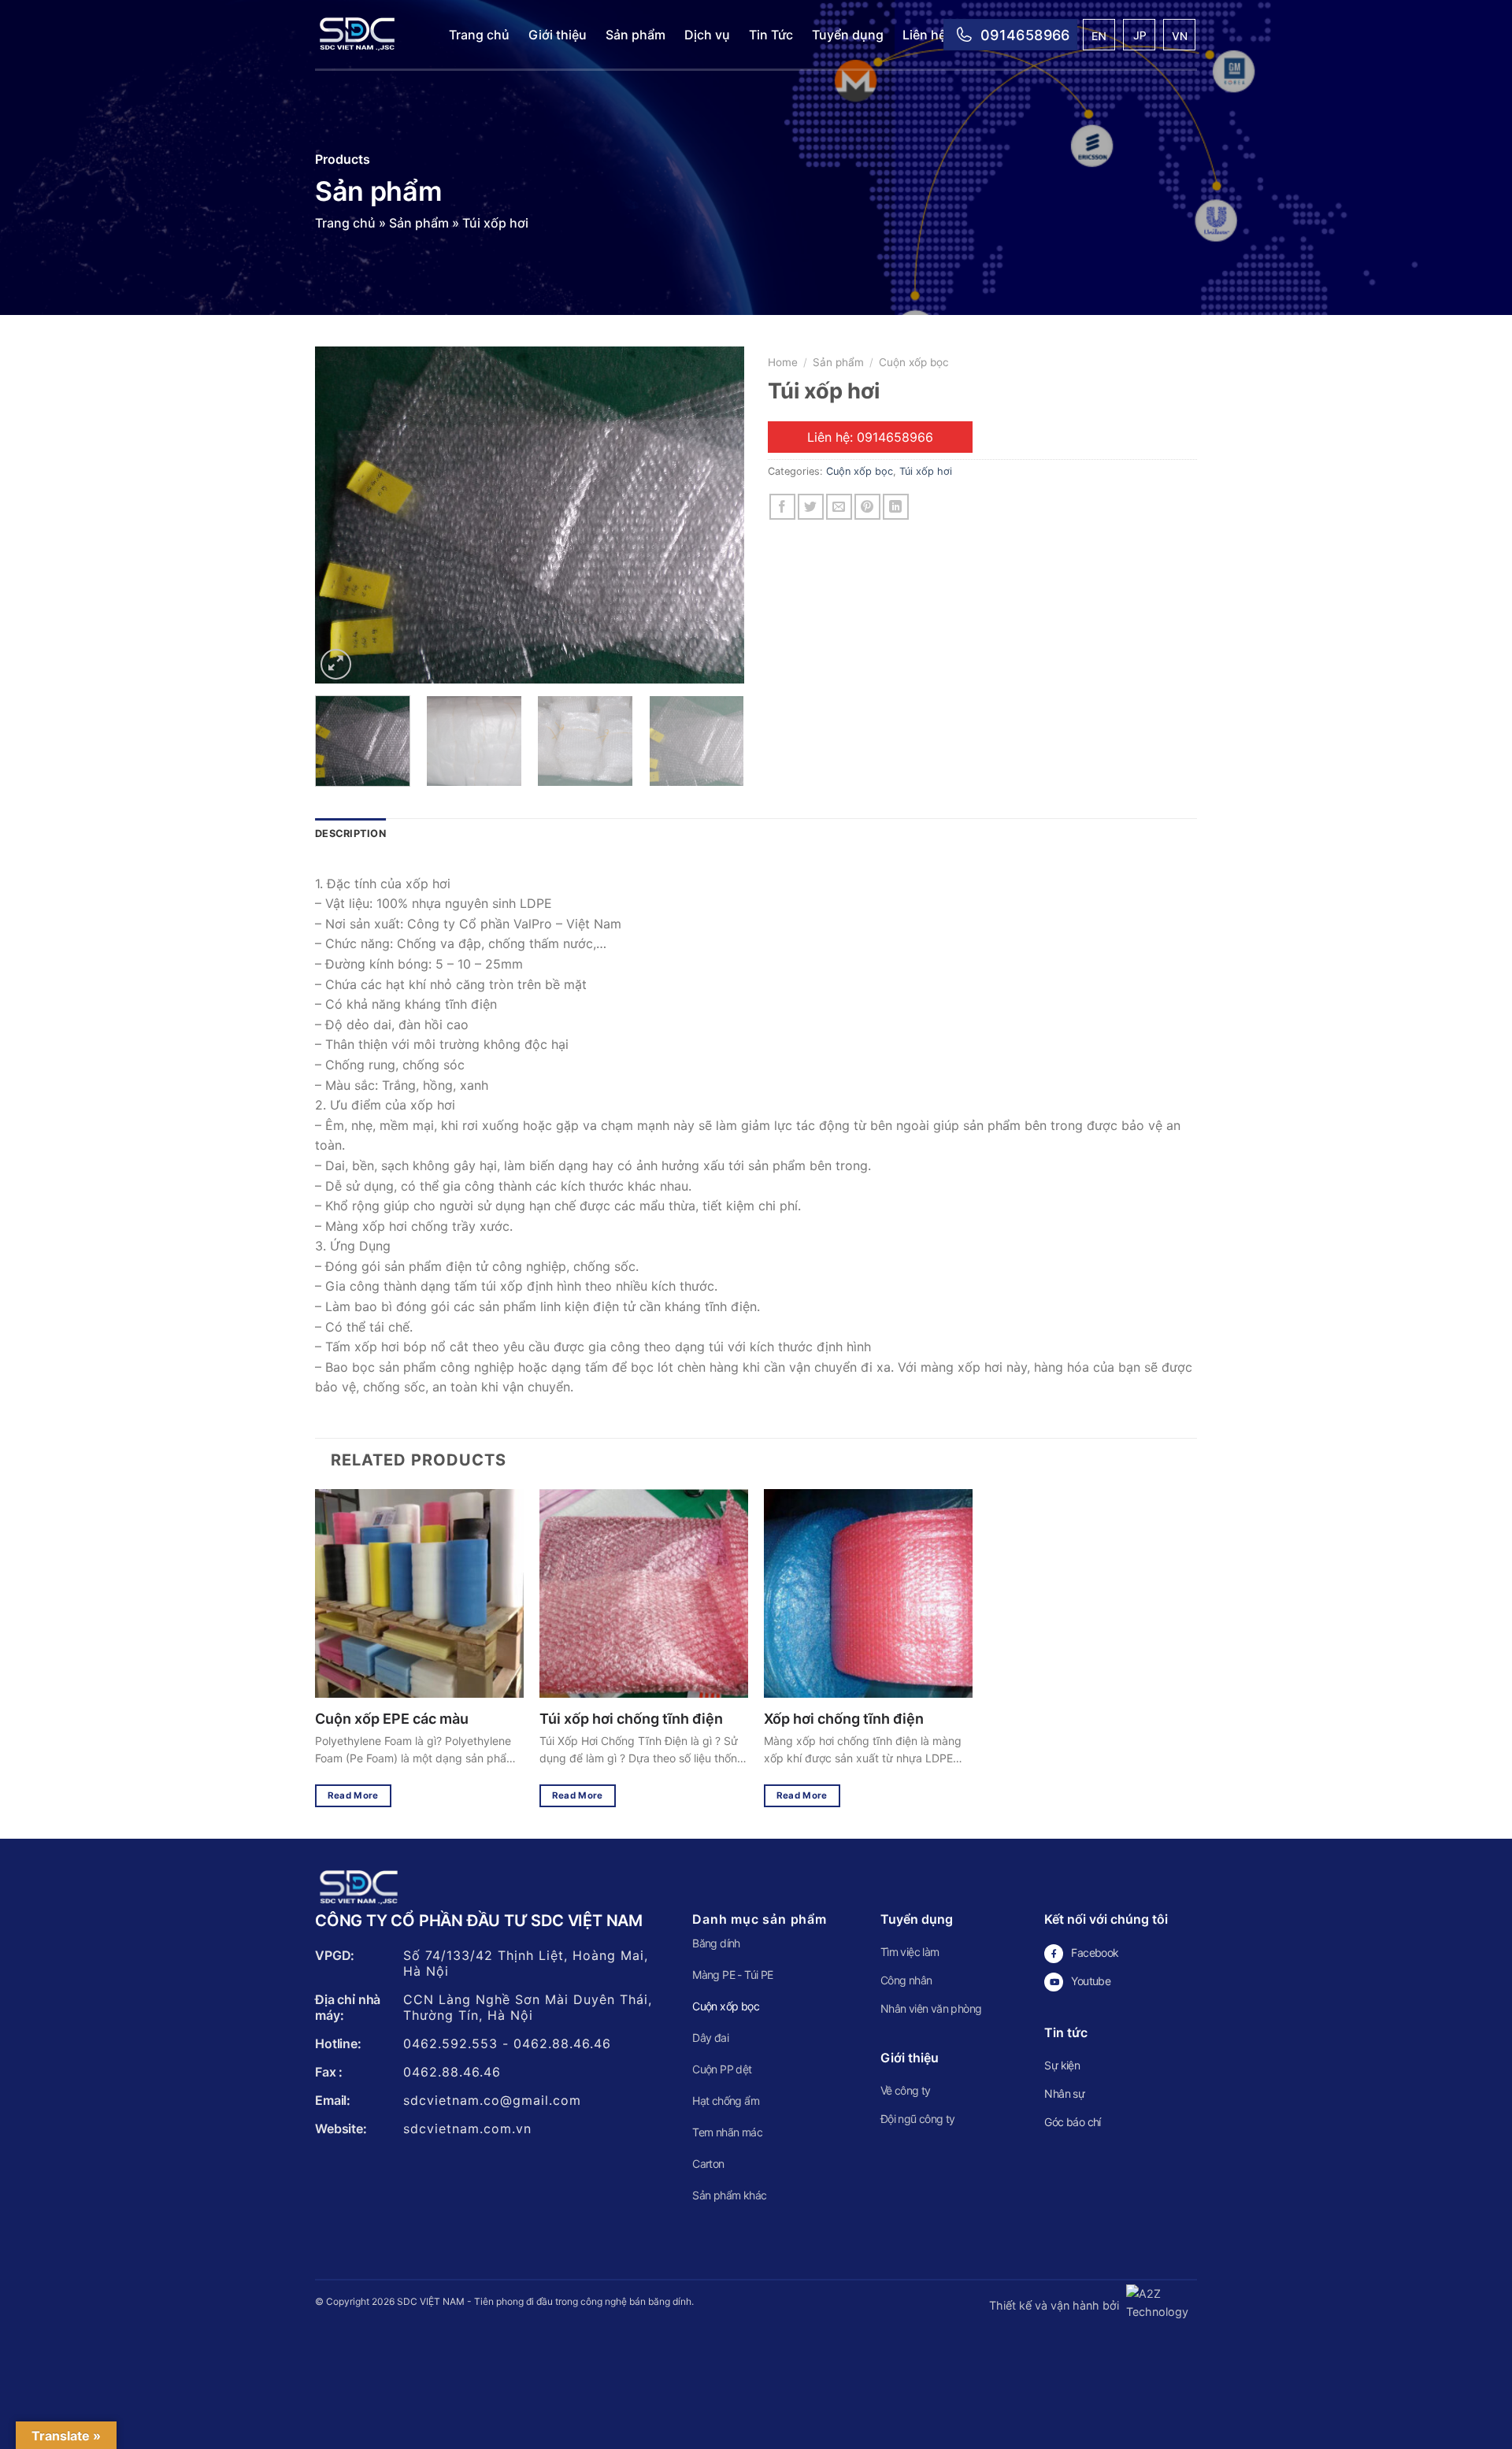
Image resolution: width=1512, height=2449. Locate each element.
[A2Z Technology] (1160, 2305)
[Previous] (343, 515)
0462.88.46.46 (562, 2043)
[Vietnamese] (1180, 37)
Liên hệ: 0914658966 (870, 437)
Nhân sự (1064, 2093)
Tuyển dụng (848, 35)
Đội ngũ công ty (918, 2119)
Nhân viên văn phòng (931, 2008)
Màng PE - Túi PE (732, 1975)
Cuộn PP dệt (722, 2069)
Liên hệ (924, 35)
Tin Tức (771, 35)
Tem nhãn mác (727, 2132)
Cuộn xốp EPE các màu (392, 1719)
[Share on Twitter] (811, 507)
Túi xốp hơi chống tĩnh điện (631, 1719)
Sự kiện (1062, 2065)
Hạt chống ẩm (726, 2101)
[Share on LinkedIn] (896, 507)
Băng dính (716, 1943)
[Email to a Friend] (839, 507)
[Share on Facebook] (782, 507)
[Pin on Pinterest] (867, 507)
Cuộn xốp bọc (914, 362)
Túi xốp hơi (926, 471)
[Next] (716, 515)
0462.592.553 (450, 2043)
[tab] (350, 834)
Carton (708, 2164)
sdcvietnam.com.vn (467, 2129)
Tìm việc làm (910, 1952)
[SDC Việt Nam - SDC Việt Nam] (370, 35)
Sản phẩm (636, 35)
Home (783, 362)
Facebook (1095, 1953)
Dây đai (710, 2038)
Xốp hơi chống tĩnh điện (844, 1719)
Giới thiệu (558, 35)
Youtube (1091, 1981)
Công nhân (906, 1980)
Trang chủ (479, 35)
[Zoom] (336, 664)
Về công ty (906, 2090)
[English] (1100, 37)
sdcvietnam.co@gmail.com (492, 2100)
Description (350, 834)
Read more (353, 1795)
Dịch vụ (707, 35)
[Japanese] (1140, 37)
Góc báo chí (1072, 2122)
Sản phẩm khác (729, 2195)
